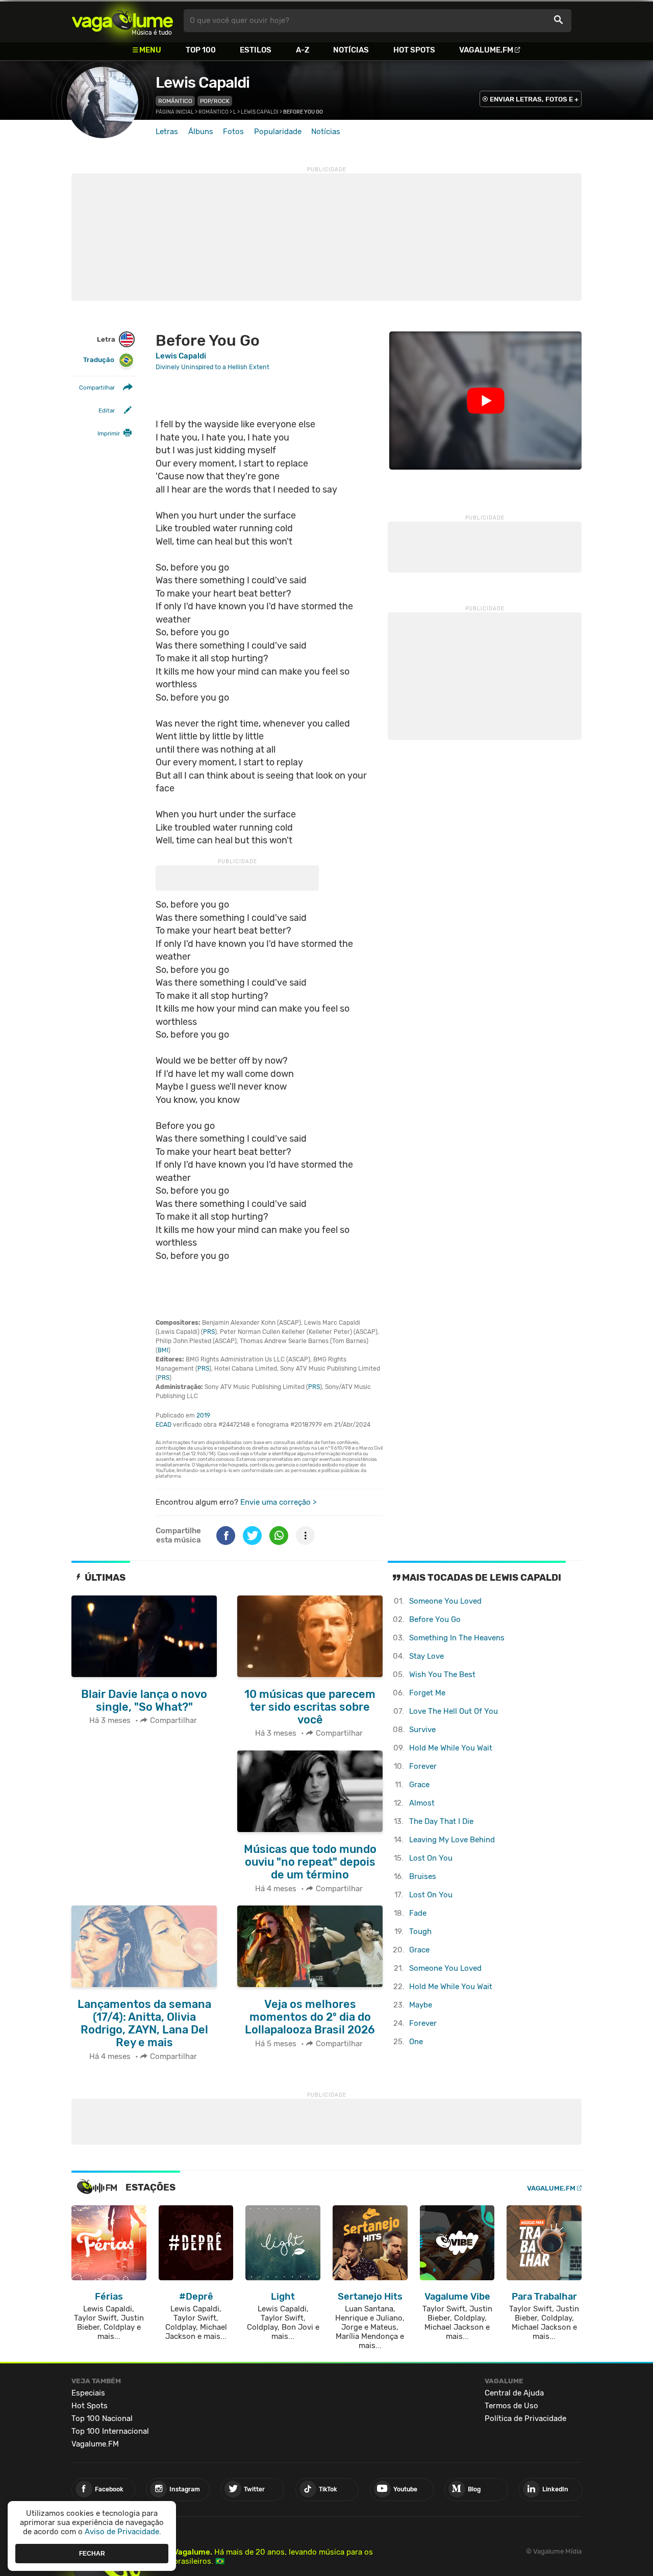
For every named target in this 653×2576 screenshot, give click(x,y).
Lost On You (431, 1858)
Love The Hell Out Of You (454, 1711)
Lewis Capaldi (203, 83)
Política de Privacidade (525, 2418)
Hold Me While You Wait (451, 1748)
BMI (163, 1350)
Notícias (351, 50)
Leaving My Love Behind (452, 1840)
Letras (167, 132)
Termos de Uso (511, 2406)
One (416, 2042)
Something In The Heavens (457, 1638)
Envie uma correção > (278, 1502)
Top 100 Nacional (102, 2418)
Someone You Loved (445, 1601)
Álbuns (201, 132)
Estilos (256, 50)
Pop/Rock (215, 101)
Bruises (423, 1876)
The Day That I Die (441, 1821)
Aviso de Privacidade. (123, 2532)
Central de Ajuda (514, 2393)
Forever (423, 1766)
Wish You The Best (442, 1675)
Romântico (175, 101)
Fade (418, 1913)
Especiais (88, 2393)
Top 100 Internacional (110, 2431)
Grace (419, 1785)
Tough (420, 1931)
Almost (422, 1803)
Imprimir (109, 433)
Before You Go (435, 1619)
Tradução (99, 360)
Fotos (233, 132)
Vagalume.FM (486, 50)
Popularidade (278, 132)
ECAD (164, 1425)
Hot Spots (414, 50)
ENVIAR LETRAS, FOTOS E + (534, 99)
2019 (203, 1415)
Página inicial (175, 112)
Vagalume (122, 21)
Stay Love (426, 1656)
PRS (209, 1332)
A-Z (303, 50)
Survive (422, 1730)
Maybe (421, 2005)
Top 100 (201, 50)
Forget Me (427, 1693)
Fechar (92, 2553)
